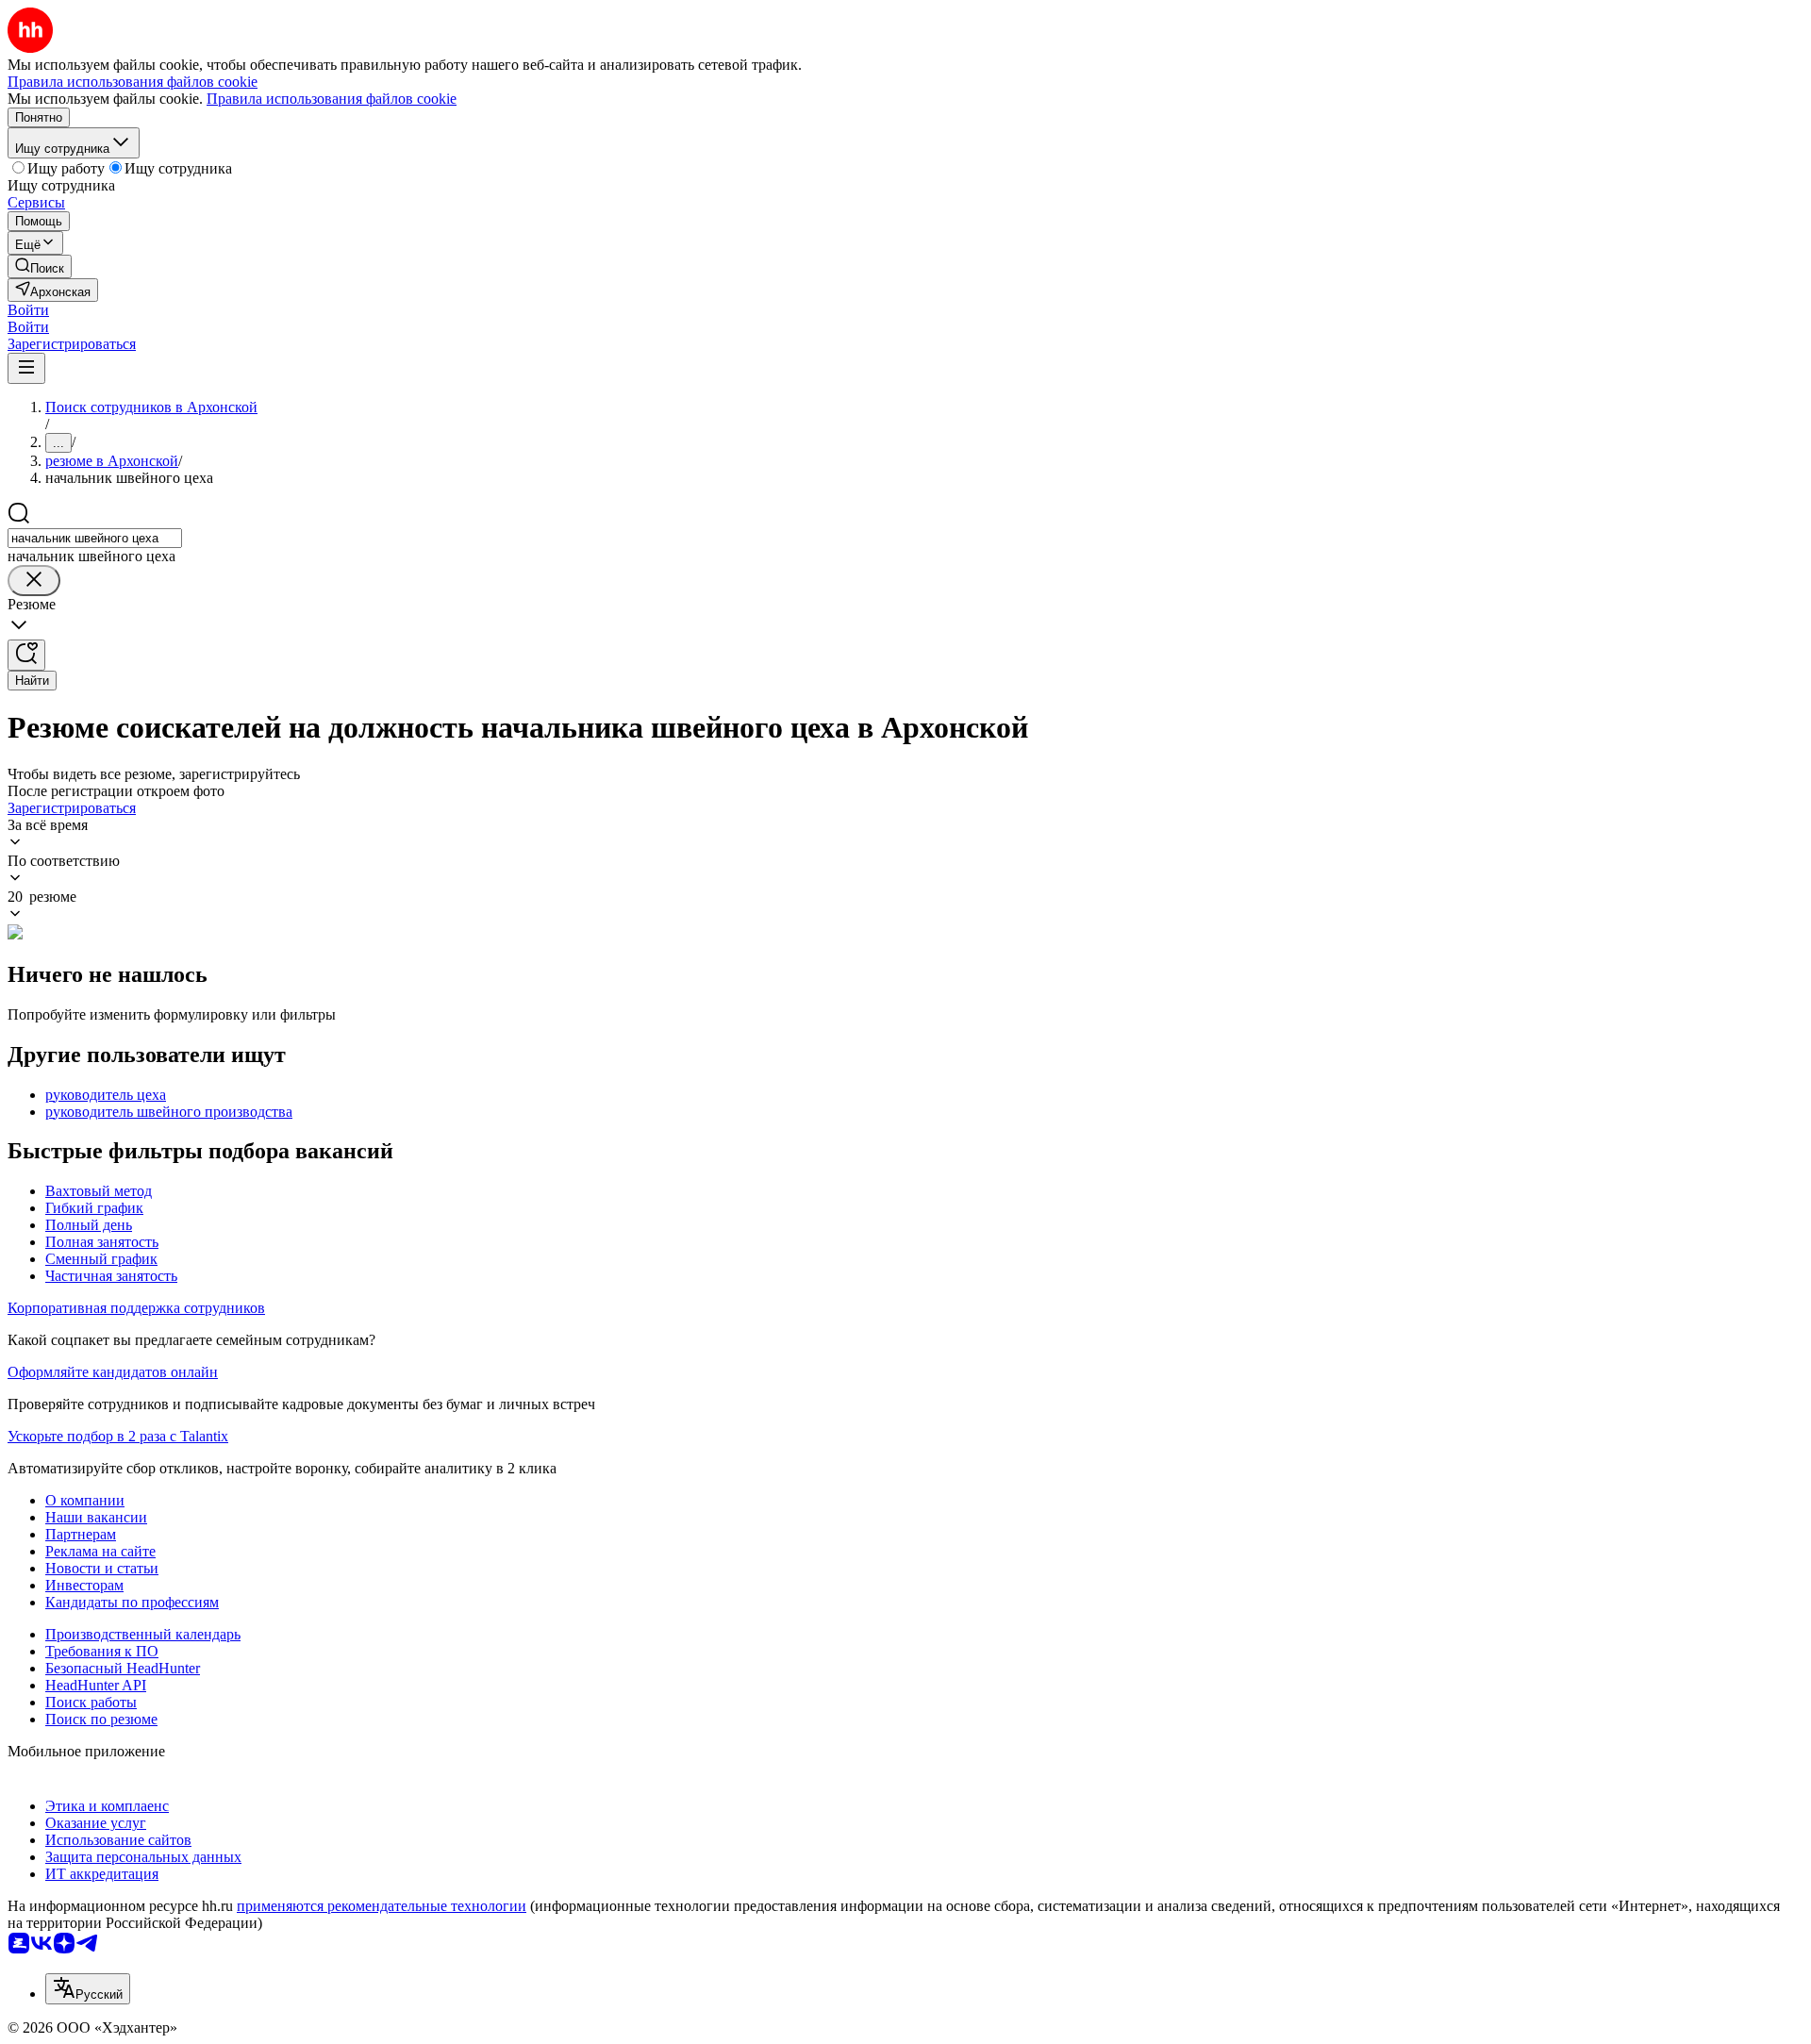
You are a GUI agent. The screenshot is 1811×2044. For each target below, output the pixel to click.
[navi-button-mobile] (26, 368)
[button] (28, 310)
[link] (40, 266)
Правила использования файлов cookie (332, 99)
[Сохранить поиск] (26, 655)
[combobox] (95, 538)
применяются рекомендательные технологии (382, 1906)
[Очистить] (34, 581)
